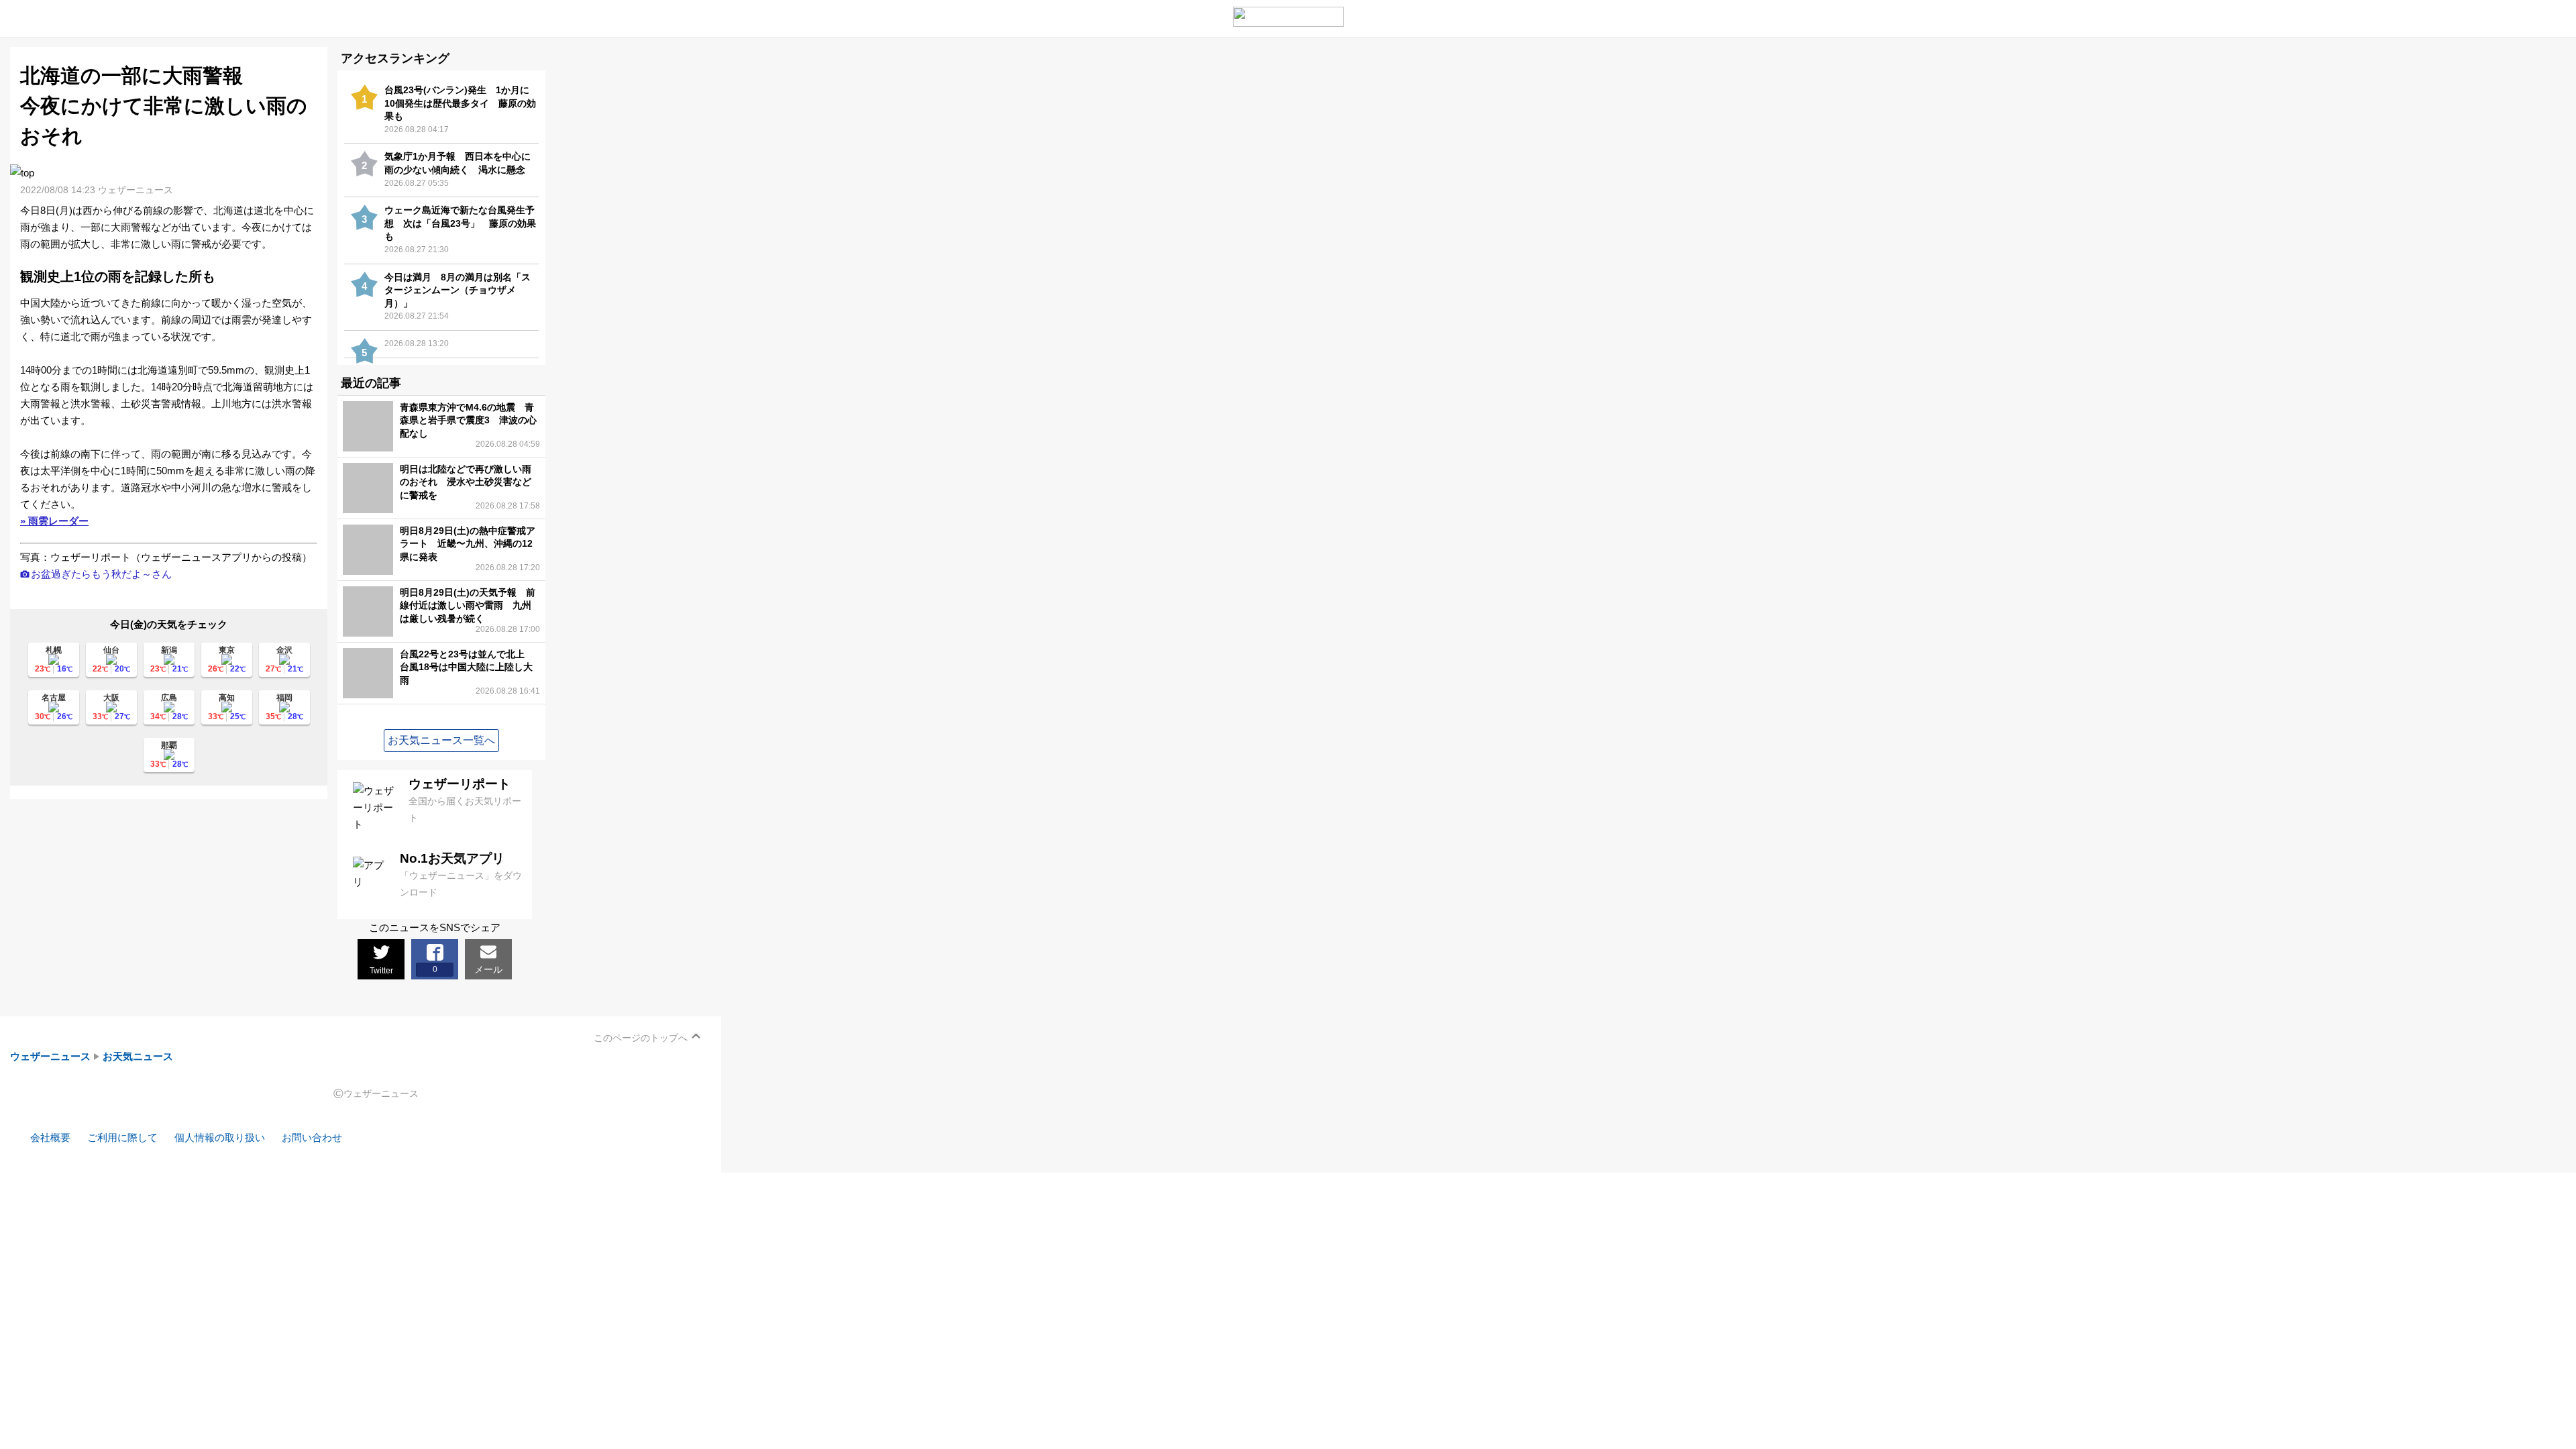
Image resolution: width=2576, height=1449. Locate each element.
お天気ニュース (138, 1056)
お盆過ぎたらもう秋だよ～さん (101, 574)
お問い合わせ (312, 1137)
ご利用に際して (122, 1137)
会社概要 (50, 1137)
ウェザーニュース (50, 1056)
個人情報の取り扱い (220, 1137)
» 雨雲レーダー (54, 521)
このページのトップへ (641, 1038)
